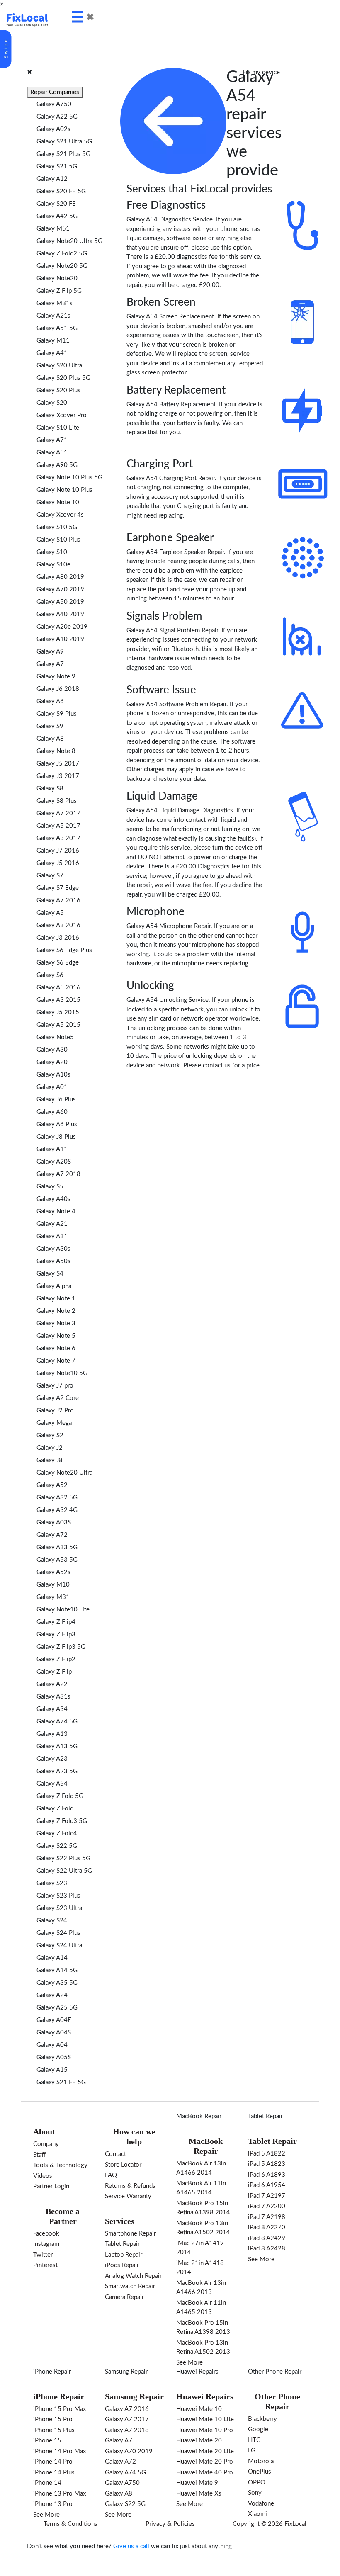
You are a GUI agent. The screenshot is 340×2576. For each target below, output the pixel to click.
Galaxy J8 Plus (56, 1137)
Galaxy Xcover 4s (60, 515)
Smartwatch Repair (130, 2286)
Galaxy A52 (52, 1485)
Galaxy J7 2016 (58, 851)
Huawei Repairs (197, 2372)
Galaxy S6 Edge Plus (64, 950)
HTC (254, 2440)
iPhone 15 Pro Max (59, 2409)
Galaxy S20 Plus (58, 390)
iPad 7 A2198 (267, 2217)
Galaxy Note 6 (56, 1348)
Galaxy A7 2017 (58, 813)
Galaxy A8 (50, 739)
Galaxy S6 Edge (58, 963)
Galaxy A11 (52, 1149)
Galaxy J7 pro (55, 1386)
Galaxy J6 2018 (58, 689)
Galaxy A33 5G (57, 1547)
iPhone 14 (47, 2483)
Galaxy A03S (54, 1523)
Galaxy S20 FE (56, 204)
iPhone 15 (47, 2441)
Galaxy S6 (50, 975)
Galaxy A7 (50, 664)
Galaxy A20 (52, 1062)
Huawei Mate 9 (197, 2483)
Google (258, 2429)
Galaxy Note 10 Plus (64, 490)
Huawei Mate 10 (199, 2409)
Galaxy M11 (53, 341)
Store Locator (123, 2165)
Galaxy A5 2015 (58, 1025)
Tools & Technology (60, 2165)
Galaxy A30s (53, 1249)
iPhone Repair (52, 2372)
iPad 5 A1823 (267, 2164)
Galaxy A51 (52, 453)
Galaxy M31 (53, 1597)
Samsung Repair (126, 2372)
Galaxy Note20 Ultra (64, 1473)
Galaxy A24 (52, 1995)
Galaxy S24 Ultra (59, 1945)
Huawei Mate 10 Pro (205, 2430)
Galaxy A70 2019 (60, 589)
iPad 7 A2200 (267, 2206)
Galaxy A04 (52, 2045)
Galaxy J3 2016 (58, 938)
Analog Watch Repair (133, 2276)
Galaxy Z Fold (55, 1809)
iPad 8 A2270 (267, 2227)
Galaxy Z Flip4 (56, 1622)
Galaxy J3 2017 (58, 776)
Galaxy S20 (52, 403)
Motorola (261, 2461)
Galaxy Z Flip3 (56, 1634)
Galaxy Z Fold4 (57, 1834)
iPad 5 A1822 (267, 2154)
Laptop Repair (124, 2255)
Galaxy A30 (52, 1050)
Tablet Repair (122, 2244)
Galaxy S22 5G (57, 1846)
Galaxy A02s (53, 129)
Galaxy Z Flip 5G (59, 291)
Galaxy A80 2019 (60, 577)
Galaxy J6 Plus (56, 1100)
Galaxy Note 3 (56, 1323)
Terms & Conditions (70, 2524)
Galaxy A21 (52, 1224)
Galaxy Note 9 (56, 677)
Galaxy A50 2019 (60, 602)
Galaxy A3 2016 (58, 925)
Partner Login (51, 2186)
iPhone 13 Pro (53, 2504)
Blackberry (262, 2419)
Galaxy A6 (50, 701)
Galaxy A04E (54, 2020)
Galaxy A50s (53, 1261)
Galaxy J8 (50, 1460)
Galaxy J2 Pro (55, 1411)
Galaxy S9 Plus (57, 714)
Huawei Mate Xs (199, 2494)
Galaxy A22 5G (57, 117)
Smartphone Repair (130, 2234)
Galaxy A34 (52, 1709)
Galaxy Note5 (55, 1037)
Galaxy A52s (53, 1572)
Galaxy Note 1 (56, 1299)
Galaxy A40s (53, 1199)
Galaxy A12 (52, 179)
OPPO (257, 2482)
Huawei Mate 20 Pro (205, 2462)
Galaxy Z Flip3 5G (61, 1647)
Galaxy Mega (54, 1423)
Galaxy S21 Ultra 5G (64, 142)
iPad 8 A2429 (267, 2238)
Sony (255, 2493)
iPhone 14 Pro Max (59, 2451)
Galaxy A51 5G (57, 328)
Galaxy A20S (54, 1162)
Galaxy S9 (50, 726)
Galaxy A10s (53, 1075)
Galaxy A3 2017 (58, 838)
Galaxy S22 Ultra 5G (64, 1871)
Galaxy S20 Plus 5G (63, 378)
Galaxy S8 (50, 789)
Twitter (43, 2255)
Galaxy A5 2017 (58, 826)
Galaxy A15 (52, 2070)
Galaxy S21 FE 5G (61, 2082)
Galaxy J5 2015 (58, 1012)
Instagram (46, 2244)
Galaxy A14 (52, 1958)
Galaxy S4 (50, 1274)
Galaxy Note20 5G (62, 266)
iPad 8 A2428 (267, 2249)
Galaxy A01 (52, 1087)
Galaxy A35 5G (57, 1983)
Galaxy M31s (55, 303)
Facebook (46, 2234)
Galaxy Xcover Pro (62, 415)
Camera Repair (124, 2297)
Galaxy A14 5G (57, 1970)
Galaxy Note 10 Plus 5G (69, 478)
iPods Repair (122, 2265)
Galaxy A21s (53, 316)
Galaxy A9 (50, 652)
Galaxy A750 (54, 104)
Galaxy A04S (54, 2033)
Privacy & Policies (170, 2524)
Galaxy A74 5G (57, 1722)
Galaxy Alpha (54, 1286)
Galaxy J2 (50, 1448)
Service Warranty (128, 2196)
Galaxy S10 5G (57, 527)
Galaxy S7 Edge (58, 888)
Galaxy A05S (54, 2057)
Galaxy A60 (52, 1112)
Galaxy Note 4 (56, 1211)
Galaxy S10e (53, 565)
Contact (115, 2154)
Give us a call (131, 2546)
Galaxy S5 (50, 1187)
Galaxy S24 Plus (58, 1933)
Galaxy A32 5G (57, 1498)
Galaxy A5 (50, 913)
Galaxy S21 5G (57, 166)
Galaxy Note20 (57, 278)
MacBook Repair (199, 2116)
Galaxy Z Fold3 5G (62, 1821)
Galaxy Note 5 (56, 1336)
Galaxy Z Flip (54, 1672)
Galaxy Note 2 (56, 1311)
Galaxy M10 (53, 1585)
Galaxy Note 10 (58, 502)
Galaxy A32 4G (57, 1510)
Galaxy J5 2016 (58, 863)
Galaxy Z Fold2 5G (62, 254)
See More (189, 2363)
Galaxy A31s (53, 1697)
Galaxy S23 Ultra (59, 1908)
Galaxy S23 (52, 1883)
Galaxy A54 (52, 1784)
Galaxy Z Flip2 (56, 1659)
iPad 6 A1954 (267, 2185)
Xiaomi (257, 2514)
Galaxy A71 (52, 440)
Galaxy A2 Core (58, 1398)
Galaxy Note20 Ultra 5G (69, 241)
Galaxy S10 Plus (58, 540)
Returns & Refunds (130, 2186)
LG (252, 2451)
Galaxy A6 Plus (57, 1124)
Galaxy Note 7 (56, 1361)
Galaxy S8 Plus (57, 801)
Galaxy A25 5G (57, 2008)
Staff (39, 2155)
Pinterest (45, 2265)
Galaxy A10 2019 (60, 639)
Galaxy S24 (52, 1921)
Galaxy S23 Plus (58, 1896)
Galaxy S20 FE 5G (61, 191)
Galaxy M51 (53, 229)
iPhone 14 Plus (54, 2473)
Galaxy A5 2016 (58, 988)
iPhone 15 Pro (53, 2419)
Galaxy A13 (52, 1734)
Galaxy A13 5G (57, 1746)
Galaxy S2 (50, 1435)
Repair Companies (55, 92)
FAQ (111, 2175)
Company (46, 2144)
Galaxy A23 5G (57, 1771)
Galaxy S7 (50, 876)
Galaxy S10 (52, 552)
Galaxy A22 (52, 1684)
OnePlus (260, 2472)
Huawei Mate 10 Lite (205, 2419)
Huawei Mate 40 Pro (205, 2473)
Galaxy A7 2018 (58, 1174)
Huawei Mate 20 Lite (205, 2451)
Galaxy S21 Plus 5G (63, 154)
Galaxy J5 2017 (58, 764)
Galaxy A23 (52, 1759)
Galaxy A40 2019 (60, 614)
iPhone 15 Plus (54, 2430)
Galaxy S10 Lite (58, 428)
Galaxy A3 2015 (58, 1000)
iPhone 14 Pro (53, 2462)
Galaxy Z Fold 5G (60, 1796)
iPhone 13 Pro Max (59, 2494)
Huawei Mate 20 (199, 2441)
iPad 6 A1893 (267, 2175)
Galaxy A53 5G (57, 1560)
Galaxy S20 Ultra (59, 366)
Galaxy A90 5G (57, 465)
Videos (43, 2176)
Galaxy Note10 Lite (63, 1610)
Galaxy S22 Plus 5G (63, 1858)
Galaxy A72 (52, 1535)
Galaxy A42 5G (57, 216)
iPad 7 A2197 (267, 2196)
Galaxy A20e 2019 (62, 627)
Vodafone (261, 2504)
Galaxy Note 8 (56, 751)
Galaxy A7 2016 (58, 900)
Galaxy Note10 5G (62, 1373)
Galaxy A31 (52, 1236)
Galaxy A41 (52, 353)
